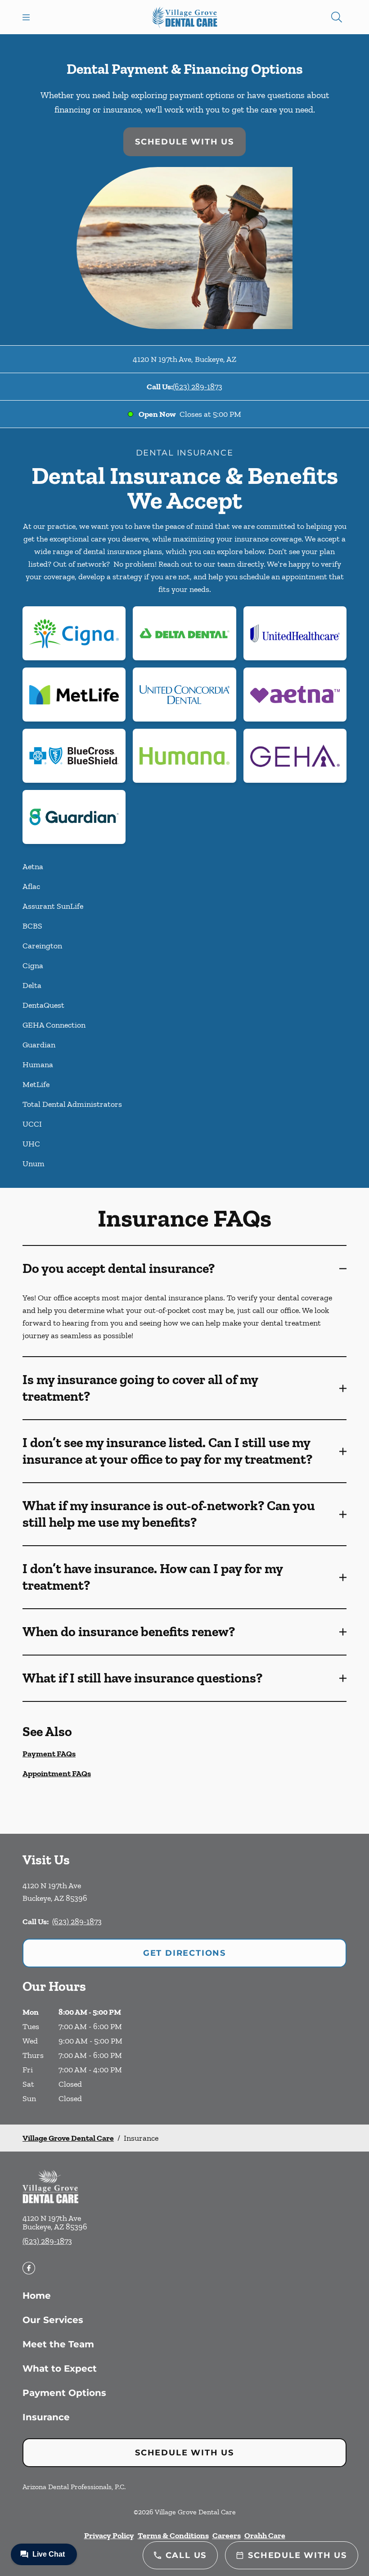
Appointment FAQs (57, 1773)
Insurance (46, 2417)
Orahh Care (265, 2535)
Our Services (53, 2320)
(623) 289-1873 (198, 387)
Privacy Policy (109, 2535)
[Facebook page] (29, 2268)
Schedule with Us (184, 142)
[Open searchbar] (337, 17)
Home (37, 2296)
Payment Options (64, 2393)
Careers (227, 2535)
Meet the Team (58, 2344)
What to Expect (60, 2368)
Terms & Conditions (173, 2535)
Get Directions (184, 1953)
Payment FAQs (49, 1754)
